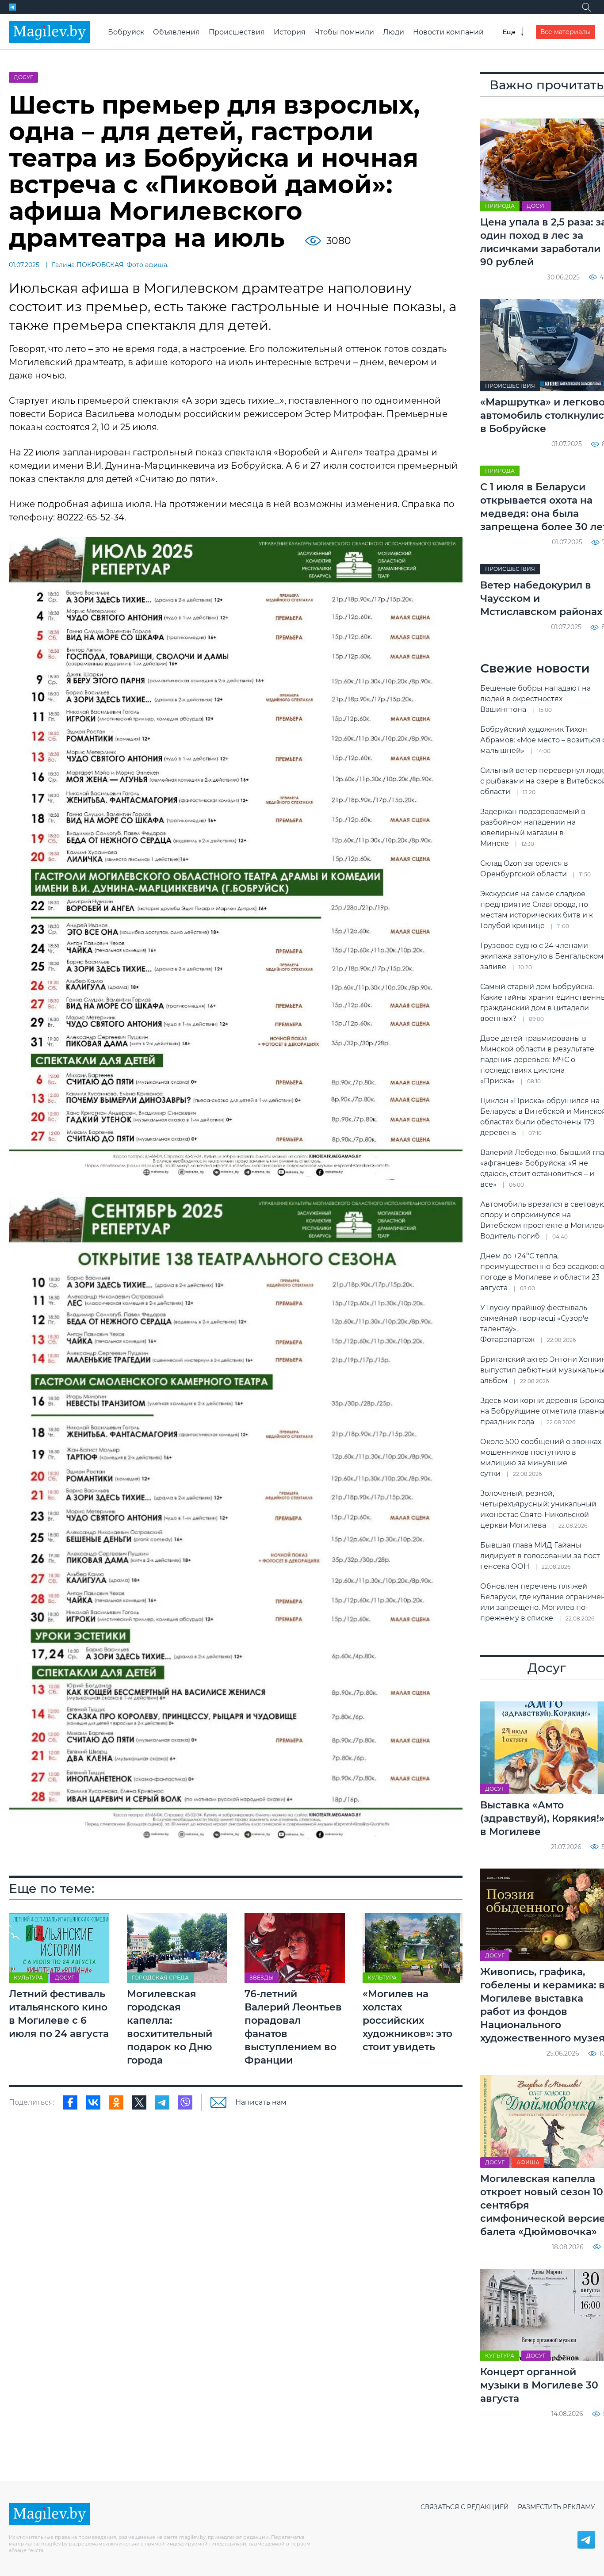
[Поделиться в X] (139, 2102)
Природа (500, 206)
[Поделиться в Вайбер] (185, 2102)
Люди (394, 32)
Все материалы (566, 32)
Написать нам (261, 2102)
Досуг (23, 77)
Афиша (528, 2162)
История (290, 32)
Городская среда (160, 1978)
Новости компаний (448, 32)
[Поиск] (586, 7)
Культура (28, 1978)
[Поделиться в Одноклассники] (116, 2102)
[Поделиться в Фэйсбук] (70, 2102)
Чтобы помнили (344, 32)
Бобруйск (126, 32)
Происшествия (237, 32)
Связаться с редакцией (465, 2507)
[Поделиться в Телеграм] (162, 2102)
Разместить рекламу (556, 2507)
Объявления (176, 32)
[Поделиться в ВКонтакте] (93, 2102)
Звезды (262, 1978)
